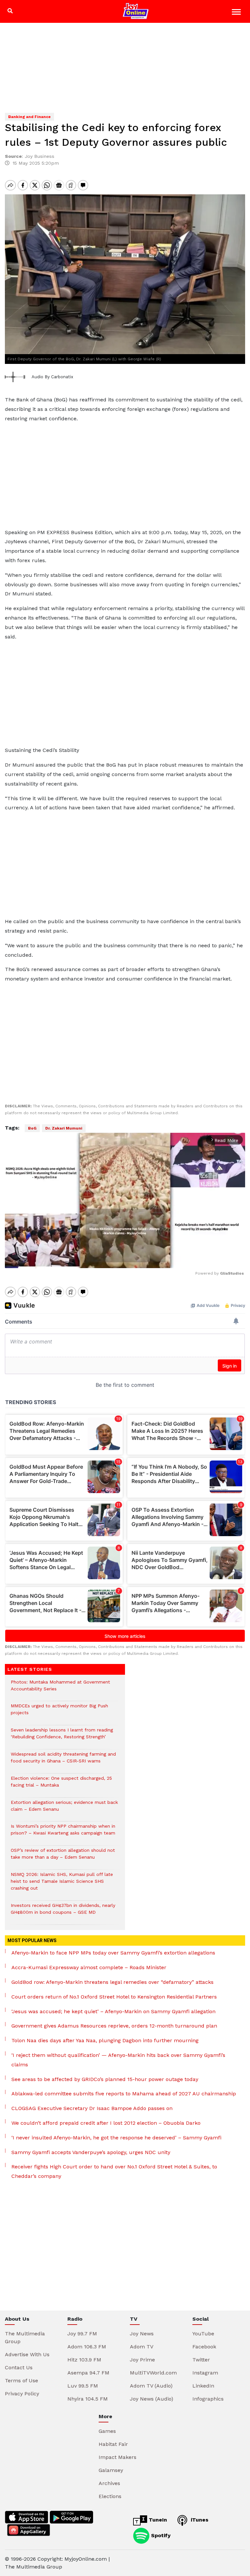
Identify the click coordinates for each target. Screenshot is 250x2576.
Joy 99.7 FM (82, 2334)
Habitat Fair (113, 2444)
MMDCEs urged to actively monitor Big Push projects (59, 1713)
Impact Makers (118, 2457)
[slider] (96, 1259)
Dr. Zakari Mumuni (64, 1128)
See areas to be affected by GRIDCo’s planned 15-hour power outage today (105, 2079)
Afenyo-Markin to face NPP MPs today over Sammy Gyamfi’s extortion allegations (113, 1953)
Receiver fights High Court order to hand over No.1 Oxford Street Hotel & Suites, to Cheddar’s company (114, 2171)
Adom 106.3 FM (87, 2347)
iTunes (199, 2520)
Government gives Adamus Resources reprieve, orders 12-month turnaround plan (114, 2026)
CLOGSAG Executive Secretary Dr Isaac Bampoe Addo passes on (92, 2108)
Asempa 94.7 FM (88, 2373)
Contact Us (19, 2367)
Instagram (205, 2373)
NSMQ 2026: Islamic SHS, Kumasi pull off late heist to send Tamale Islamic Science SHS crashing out (62, 1885)
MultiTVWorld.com (153, 2373)
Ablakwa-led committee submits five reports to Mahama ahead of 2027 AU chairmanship (124, 2094)
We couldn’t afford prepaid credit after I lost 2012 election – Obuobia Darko (106, 2123)
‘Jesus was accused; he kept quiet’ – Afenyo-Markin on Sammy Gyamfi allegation (113, 2011)
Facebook (204, 2347)
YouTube (203, 2334)
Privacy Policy (22, 2394)
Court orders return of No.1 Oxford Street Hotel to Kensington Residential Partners (114, 1997)
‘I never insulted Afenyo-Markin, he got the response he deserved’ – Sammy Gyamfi (116, 2138)
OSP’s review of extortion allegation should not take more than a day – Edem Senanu (63, 1857)
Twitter (201, 2360)
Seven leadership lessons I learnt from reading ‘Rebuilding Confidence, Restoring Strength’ (62, 1737)
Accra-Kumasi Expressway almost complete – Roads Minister (89, 1967)
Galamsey (111, 2470)
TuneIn (157, 2520)
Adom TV (142, 2347)
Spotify (160, 2535)
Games (107, 2431)
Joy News (142, 2334)
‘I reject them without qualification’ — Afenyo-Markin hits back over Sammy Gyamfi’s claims (118, 2060)
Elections (110, 2496)
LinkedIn (203, 2386)
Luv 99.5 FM (83, 2386)
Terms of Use (21, 2381)
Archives (109, 2483)
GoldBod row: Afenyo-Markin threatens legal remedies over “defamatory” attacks (112, 1982)
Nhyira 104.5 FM (88, 2399)
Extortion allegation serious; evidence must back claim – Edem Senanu (64, 1809)
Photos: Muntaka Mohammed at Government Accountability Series (60, 1689)
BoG (32, 1128)
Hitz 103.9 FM (84, 2360)
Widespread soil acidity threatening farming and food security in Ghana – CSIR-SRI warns (63, 1761)
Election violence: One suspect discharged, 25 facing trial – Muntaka (61, 1785)
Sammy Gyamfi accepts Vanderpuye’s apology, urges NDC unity (91, 2152)
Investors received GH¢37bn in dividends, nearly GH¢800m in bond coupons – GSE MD (63, 1912)
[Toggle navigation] (237, 13)
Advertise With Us (27, 2354)
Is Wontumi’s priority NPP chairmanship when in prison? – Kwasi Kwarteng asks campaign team (63, 1833)
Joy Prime (142, 2360)
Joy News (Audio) (152, 2399)
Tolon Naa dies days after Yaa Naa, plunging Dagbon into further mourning (105, 2040)
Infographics (208, 2399)
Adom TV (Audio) (151, 2386)
